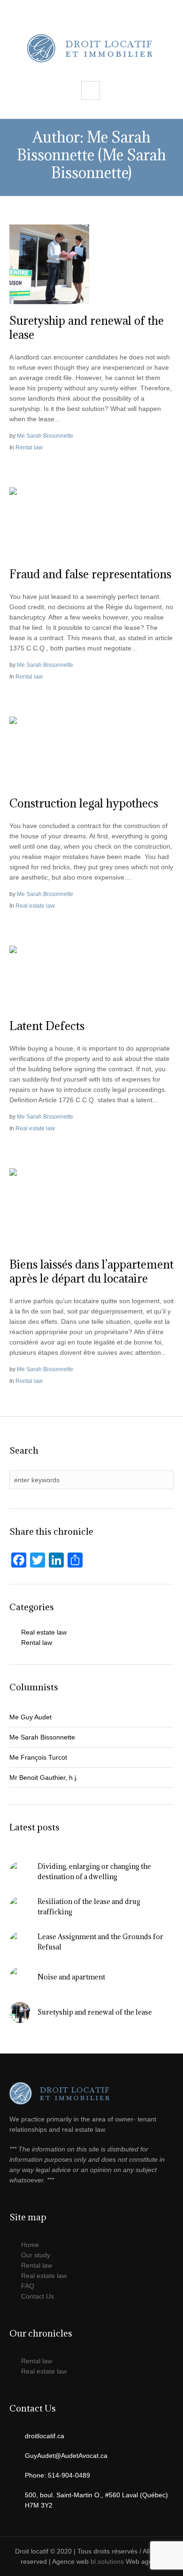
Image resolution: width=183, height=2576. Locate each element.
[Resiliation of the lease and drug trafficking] (20, 1906)
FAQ (28, 2286)
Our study (36, 2255)
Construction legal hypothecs (84, 803)
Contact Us (38, 2296)
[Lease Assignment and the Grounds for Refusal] (20, 1941)
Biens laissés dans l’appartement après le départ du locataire (91, 1271)
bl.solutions (107, 2561)
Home (30, 2245)
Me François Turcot (38, 1757)
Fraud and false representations (90, 574)
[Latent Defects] (49, 977)
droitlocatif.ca (45, 2436)
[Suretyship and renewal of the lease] (49, 264)
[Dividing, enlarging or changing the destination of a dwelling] (20, 1871)
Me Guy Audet (30, 1717)
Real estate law (35, 906)
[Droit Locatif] (92, 48)
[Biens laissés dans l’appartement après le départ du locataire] (49, 1208)
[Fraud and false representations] (49, 522)
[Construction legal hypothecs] (49, 751)
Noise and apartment (71, 1977)
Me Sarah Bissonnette (45, 436)
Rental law (29, 448)
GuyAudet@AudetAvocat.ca (66, 2456)
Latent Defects (47, 1026)
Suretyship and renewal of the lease (87, 328)
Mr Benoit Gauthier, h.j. (44, 1777)
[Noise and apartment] (20, 1977)
